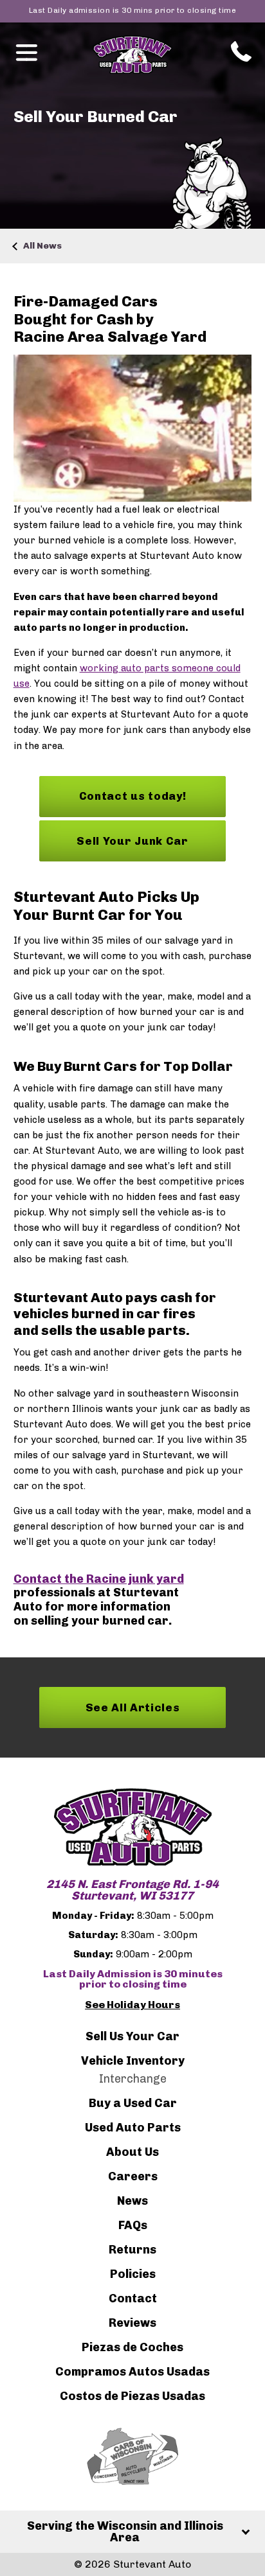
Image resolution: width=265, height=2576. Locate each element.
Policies (133, 2274)
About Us (132, 2152)
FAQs (133, 2225)
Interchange (133, 2079)
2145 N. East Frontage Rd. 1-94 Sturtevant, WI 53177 (132, 1890)
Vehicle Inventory (133, 2061)
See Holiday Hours (132, 2005)
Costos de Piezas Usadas (132, 2396)
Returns (132, 2250)
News (132, 2201)
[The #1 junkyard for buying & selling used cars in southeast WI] (132, 55)
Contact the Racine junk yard (99, 1579)
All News (42, 246)
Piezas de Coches (132, 2347)
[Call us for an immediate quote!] (239, 51)
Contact (133, 2298)
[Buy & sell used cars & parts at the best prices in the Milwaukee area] (132, 1827)
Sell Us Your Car (132, 2036)
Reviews (132, 2323)
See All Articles (133, 1707)
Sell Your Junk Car (132, 841)
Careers (133, 2176)
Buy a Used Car (133, 2103)
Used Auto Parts (133, 2128)
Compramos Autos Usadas (132, 2372)
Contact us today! (133, 796)
